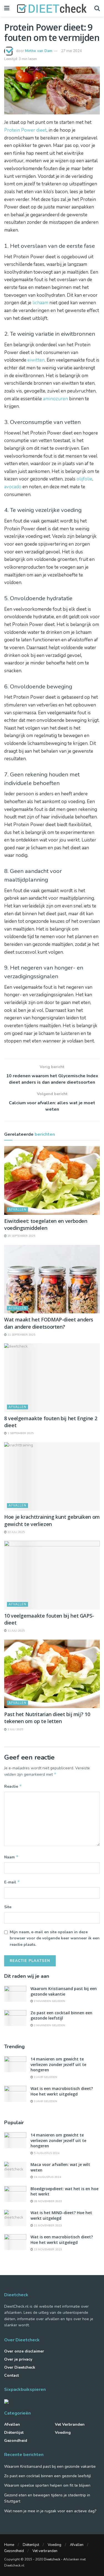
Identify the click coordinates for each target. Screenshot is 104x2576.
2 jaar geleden (45, 2077)
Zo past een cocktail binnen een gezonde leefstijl (61, 2016)
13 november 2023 (47, 2249)
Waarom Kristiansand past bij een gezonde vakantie (64, 1991)
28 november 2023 (47, 2201)
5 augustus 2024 (46, 2153)
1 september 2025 (20, 1433)
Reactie (13, 1786)
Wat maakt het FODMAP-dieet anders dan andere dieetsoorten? (49, 1323)
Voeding (63, 2433)
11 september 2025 (21, 1335)
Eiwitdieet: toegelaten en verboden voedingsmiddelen (46, 1224)
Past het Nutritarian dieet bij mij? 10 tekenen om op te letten (47, 1718)
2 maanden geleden (49, 2001)
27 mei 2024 (71, 51)
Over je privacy (18, 2359)
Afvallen (17, 1210)
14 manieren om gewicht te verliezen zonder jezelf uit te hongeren (58, 2064)
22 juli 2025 (16, 1532)
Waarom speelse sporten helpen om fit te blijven (47, 2485)
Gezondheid (16, 2441)
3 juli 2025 (15, 1729)
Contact (12, 2375)
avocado (13, 487)
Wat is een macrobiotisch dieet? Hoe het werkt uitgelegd (62, 2091)
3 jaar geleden (45, 2101)
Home (9, 2545)
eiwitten (36, 360)
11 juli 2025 (16, 1631)
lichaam (40, 303)
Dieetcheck (52, 2559)
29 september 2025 (21, 1236)
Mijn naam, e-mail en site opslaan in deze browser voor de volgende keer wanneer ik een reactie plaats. (55, 1938)
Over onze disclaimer (24, 2351)
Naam (11, 1857)
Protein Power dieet (25, 130)
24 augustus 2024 (47, 2177)
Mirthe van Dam (39, 51)
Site (8, 1907)
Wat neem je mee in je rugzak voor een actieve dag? (50, 2511)
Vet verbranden (70, 2424)
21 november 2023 (47, 2226)
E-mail (12, 1882)
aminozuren (55, 399)
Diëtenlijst (14, 2433)
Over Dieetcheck (20, 2367)
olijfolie (84, 479)
